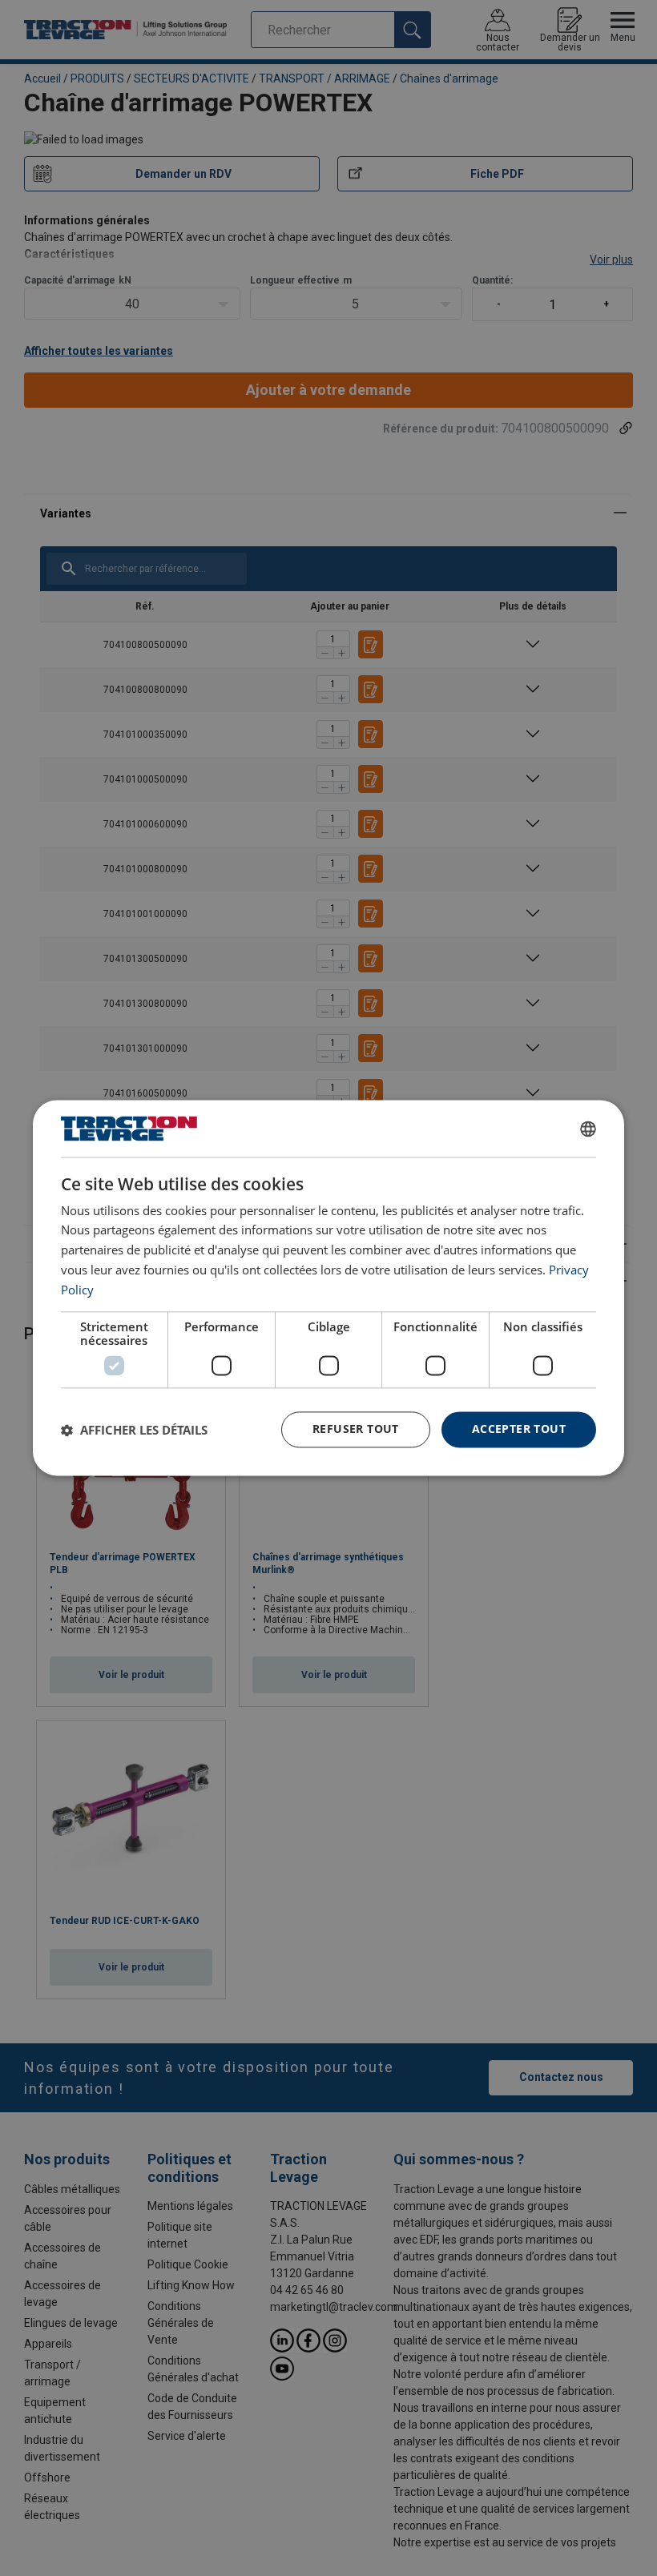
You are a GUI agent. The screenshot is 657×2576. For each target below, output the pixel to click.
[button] (134, 1430)
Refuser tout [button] (356, 1429)
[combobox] (588, 1129)
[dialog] (328, 1288)
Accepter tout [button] (519, 1429)
